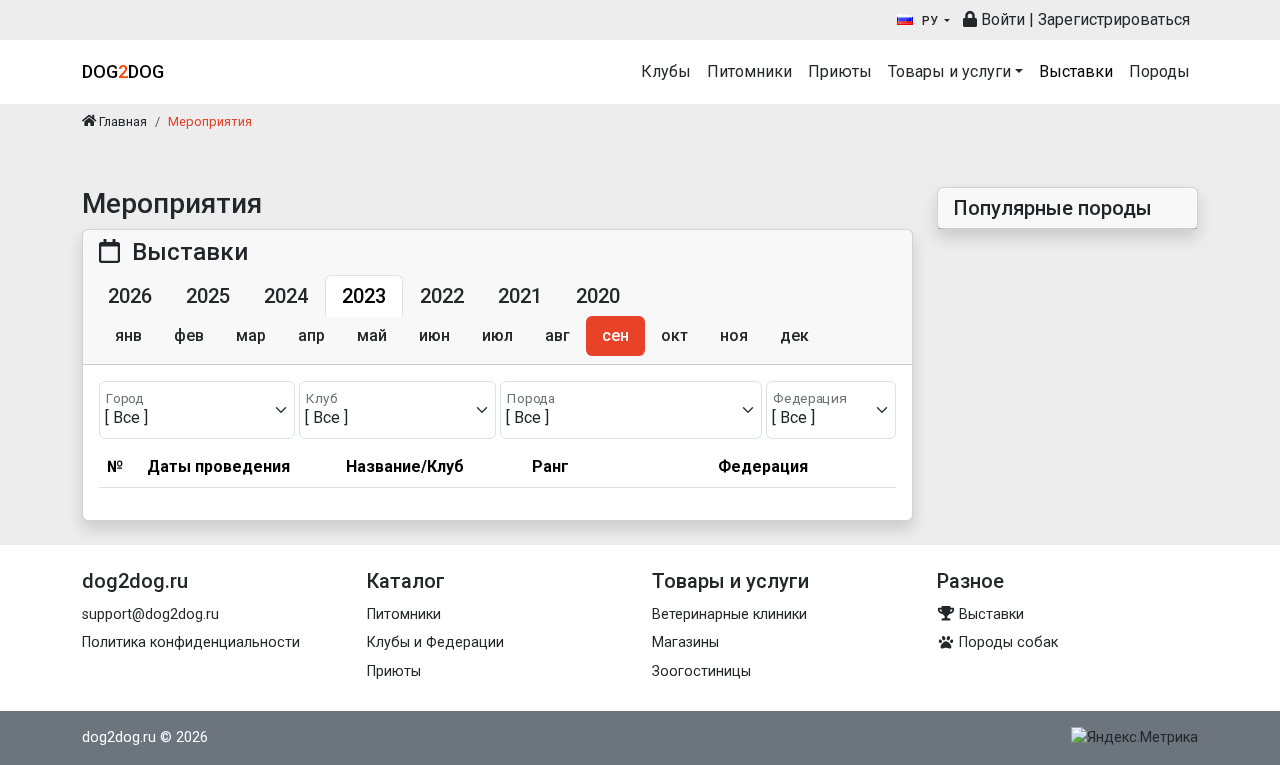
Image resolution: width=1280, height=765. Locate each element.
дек (794, 335)
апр (311, 335)
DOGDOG (123, 71)
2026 (130, 296)
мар (251, 335)
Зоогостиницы (701, 671)
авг (557, 335)
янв (128, 335)
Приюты (840, 71)
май (372, 335)
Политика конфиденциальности (191, 642)
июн (434, 335)
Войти (1001, 19)
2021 (520, 296)
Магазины (685, 642)
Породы (1159, 71)
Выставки (1076, 71)
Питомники (749, 71)
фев (189, 335)
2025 (208, 296)
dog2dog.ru (119, 737)
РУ (930, 21)
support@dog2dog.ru (150, 614)
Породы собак (1006, 642)
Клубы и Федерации (435, 642)
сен (615, 335)
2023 (364, 296)
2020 (598, 296)
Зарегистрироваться (1114, 19)
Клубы (666, 71)
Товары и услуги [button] (949, 71)
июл (497, 335)
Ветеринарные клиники (729, 614)
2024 (286, 296)
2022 (442, 296)
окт (674, 335)
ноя (734, 335)
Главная (121, 121)
